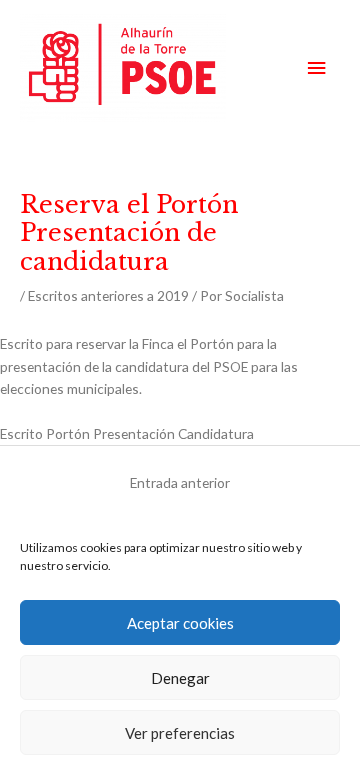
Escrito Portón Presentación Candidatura (127, 433)
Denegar (180, 678)
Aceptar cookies (180, 623)
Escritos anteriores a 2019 (108, 295)
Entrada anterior (180, 482)
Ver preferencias (180, 733)
